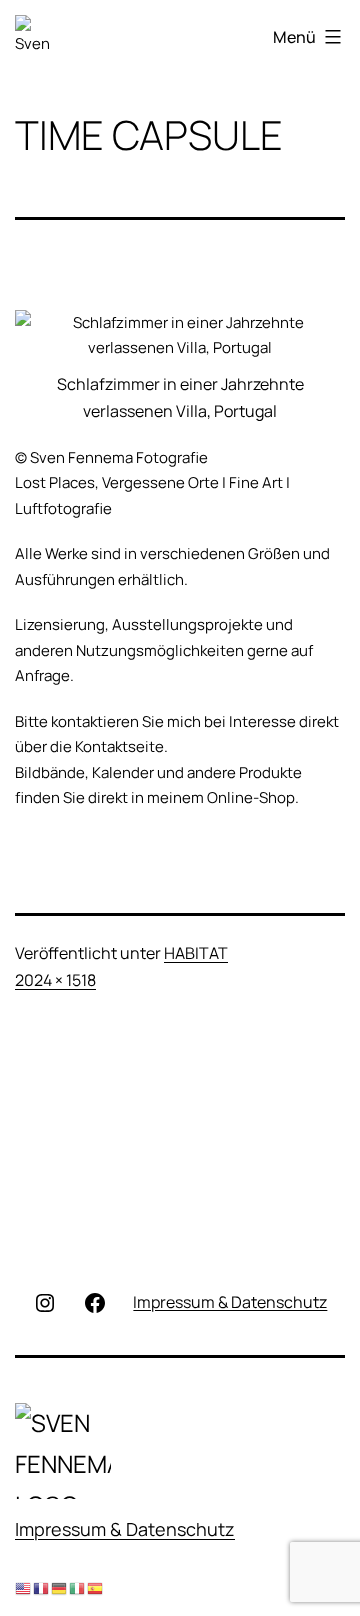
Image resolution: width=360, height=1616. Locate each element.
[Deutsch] (60, 1588)
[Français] (42, 1588)
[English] (24, 1588)
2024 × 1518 (55, 980)
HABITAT (196, 953)
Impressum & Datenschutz (125, 1529)
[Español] (96, 1588)
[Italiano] (78, 1588)
